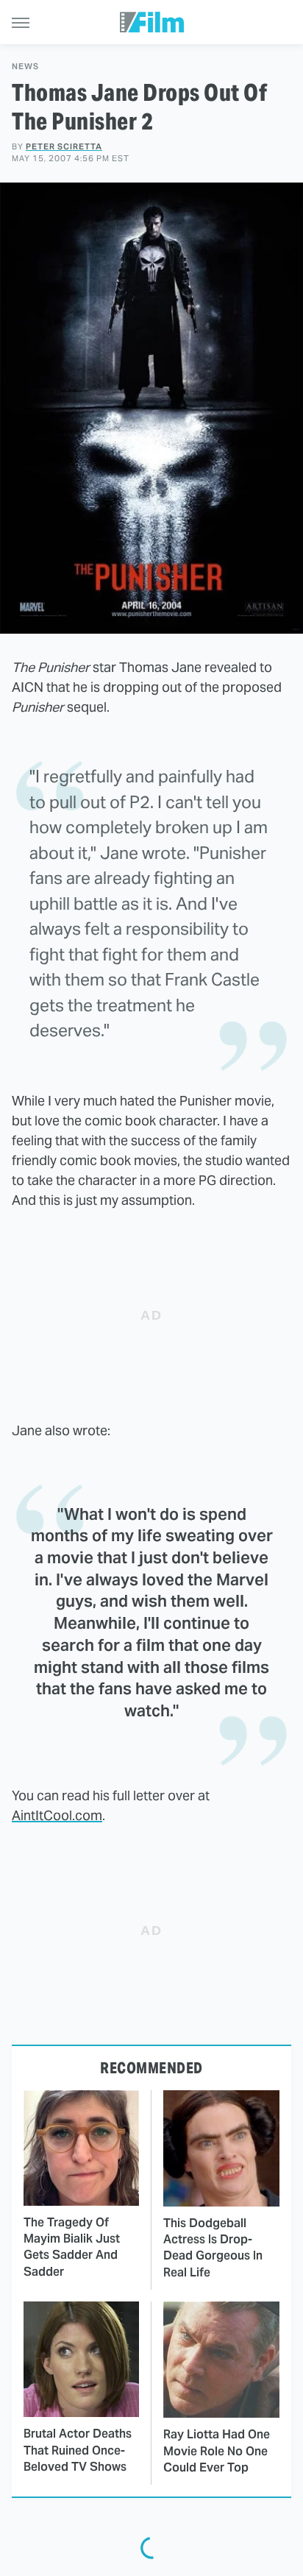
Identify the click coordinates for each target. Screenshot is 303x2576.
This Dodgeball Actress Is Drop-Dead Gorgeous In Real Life (213, 2248)
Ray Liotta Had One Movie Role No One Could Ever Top (217, 2451)
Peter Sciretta (64, 146)
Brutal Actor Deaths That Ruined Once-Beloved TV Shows (78, 2450)
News (25, 67)
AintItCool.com (57, 1815)
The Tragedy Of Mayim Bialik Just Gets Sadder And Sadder (72, 2247)
